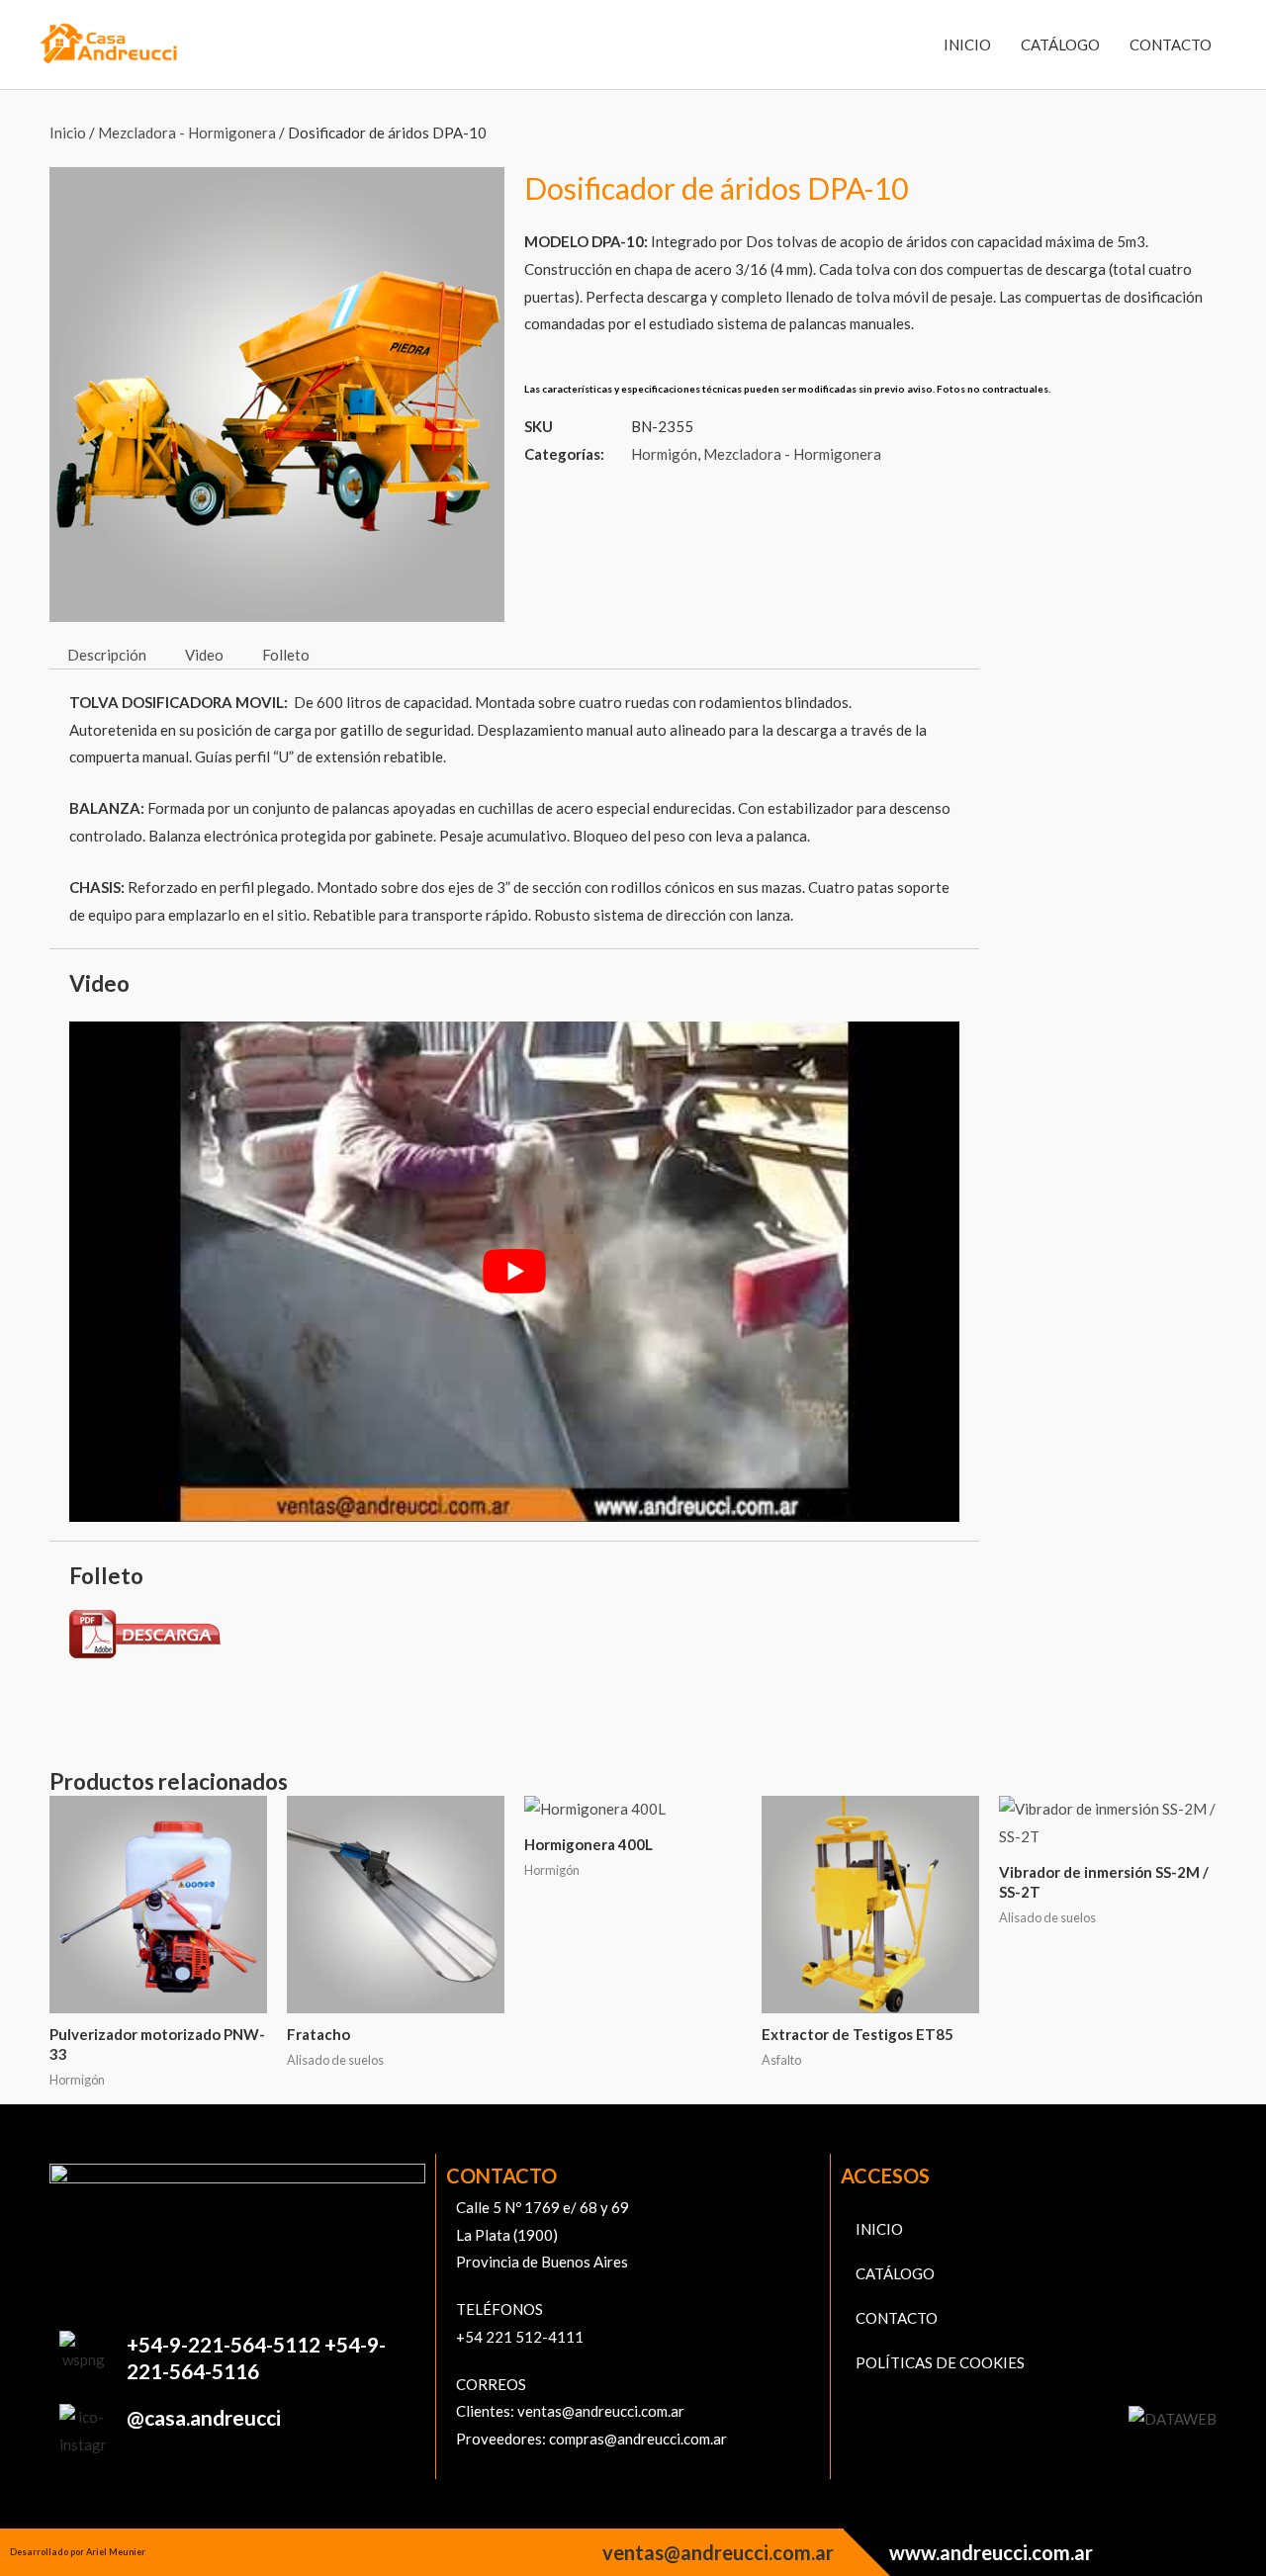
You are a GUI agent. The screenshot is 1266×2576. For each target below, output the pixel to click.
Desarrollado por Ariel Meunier (78, 2552)
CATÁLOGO (1060, 44)
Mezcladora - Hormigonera (187, 133)
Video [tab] (204, 655)
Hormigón (664, 454)
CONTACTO (1171, 44)
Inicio (68, 133)
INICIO (967, 44)
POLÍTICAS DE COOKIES (940, 2362)
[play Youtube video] (514, 1272)
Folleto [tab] (286, 655)
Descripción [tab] (107, 655)
